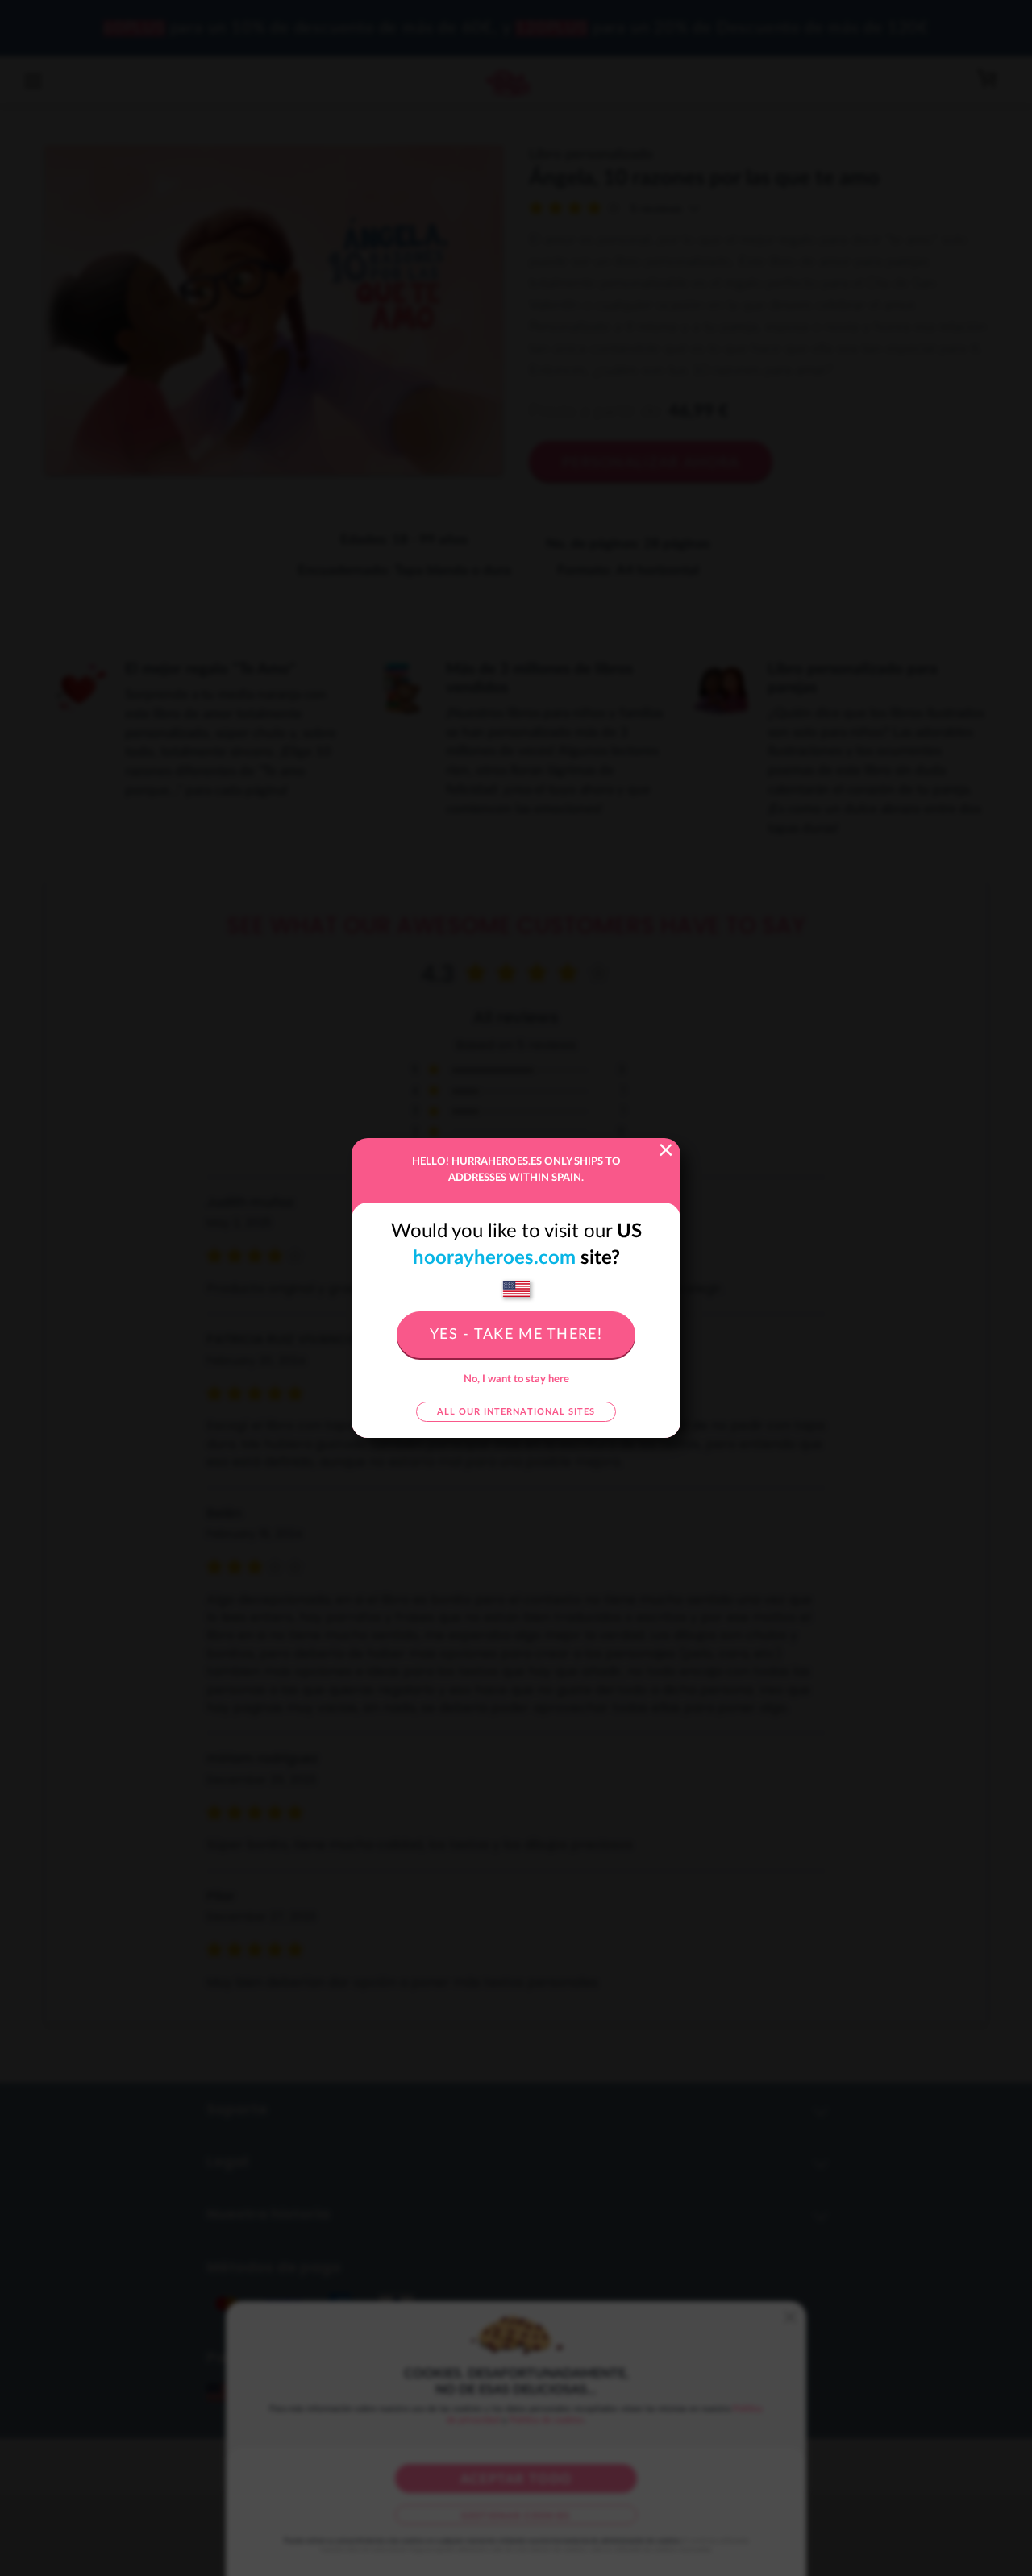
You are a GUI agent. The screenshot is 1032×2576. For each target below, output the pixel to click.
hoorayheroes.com (494, 1258)
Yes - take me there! (516, 1335)
